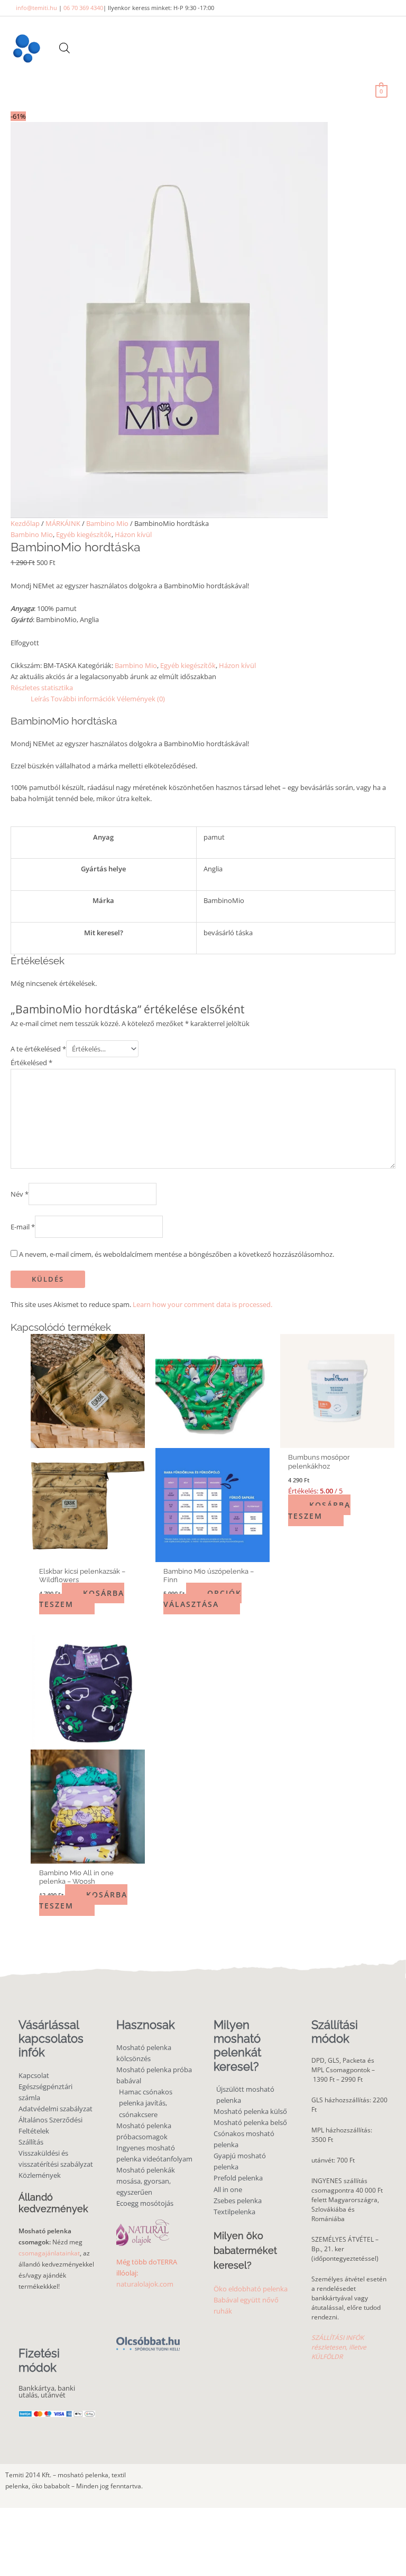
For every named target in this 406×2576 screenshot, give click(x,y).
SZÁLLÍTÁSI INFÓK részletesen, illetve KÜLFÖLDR (339, 2347)
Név (20, 1193)
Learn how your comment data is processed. (202, 1304)
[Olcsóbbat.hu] (148, 2338)
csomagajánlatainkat (49, 2253)
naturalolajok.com (145, 2284)
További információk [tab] (83, 699)
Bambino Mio (107, 523)
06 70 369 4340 (83, 8)
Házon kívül (133, 534)
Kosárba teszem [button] (82, 1599)
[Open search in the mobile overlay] (64, 48)
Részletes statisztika (42, 688)
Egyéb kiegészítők (84, 534)
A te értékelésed (38, 1049)
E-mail (23, 1227)
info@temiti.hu (36, 8)
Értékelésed (31, 1063)
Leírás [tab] (40, 699)
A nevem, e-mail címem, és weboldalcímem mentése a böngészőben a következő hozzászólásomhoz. (177, 1254)
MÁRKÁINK (63, 523)
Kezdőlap (25, 523)
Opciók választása (202, 1599)
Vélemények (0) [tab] (141, 699)
